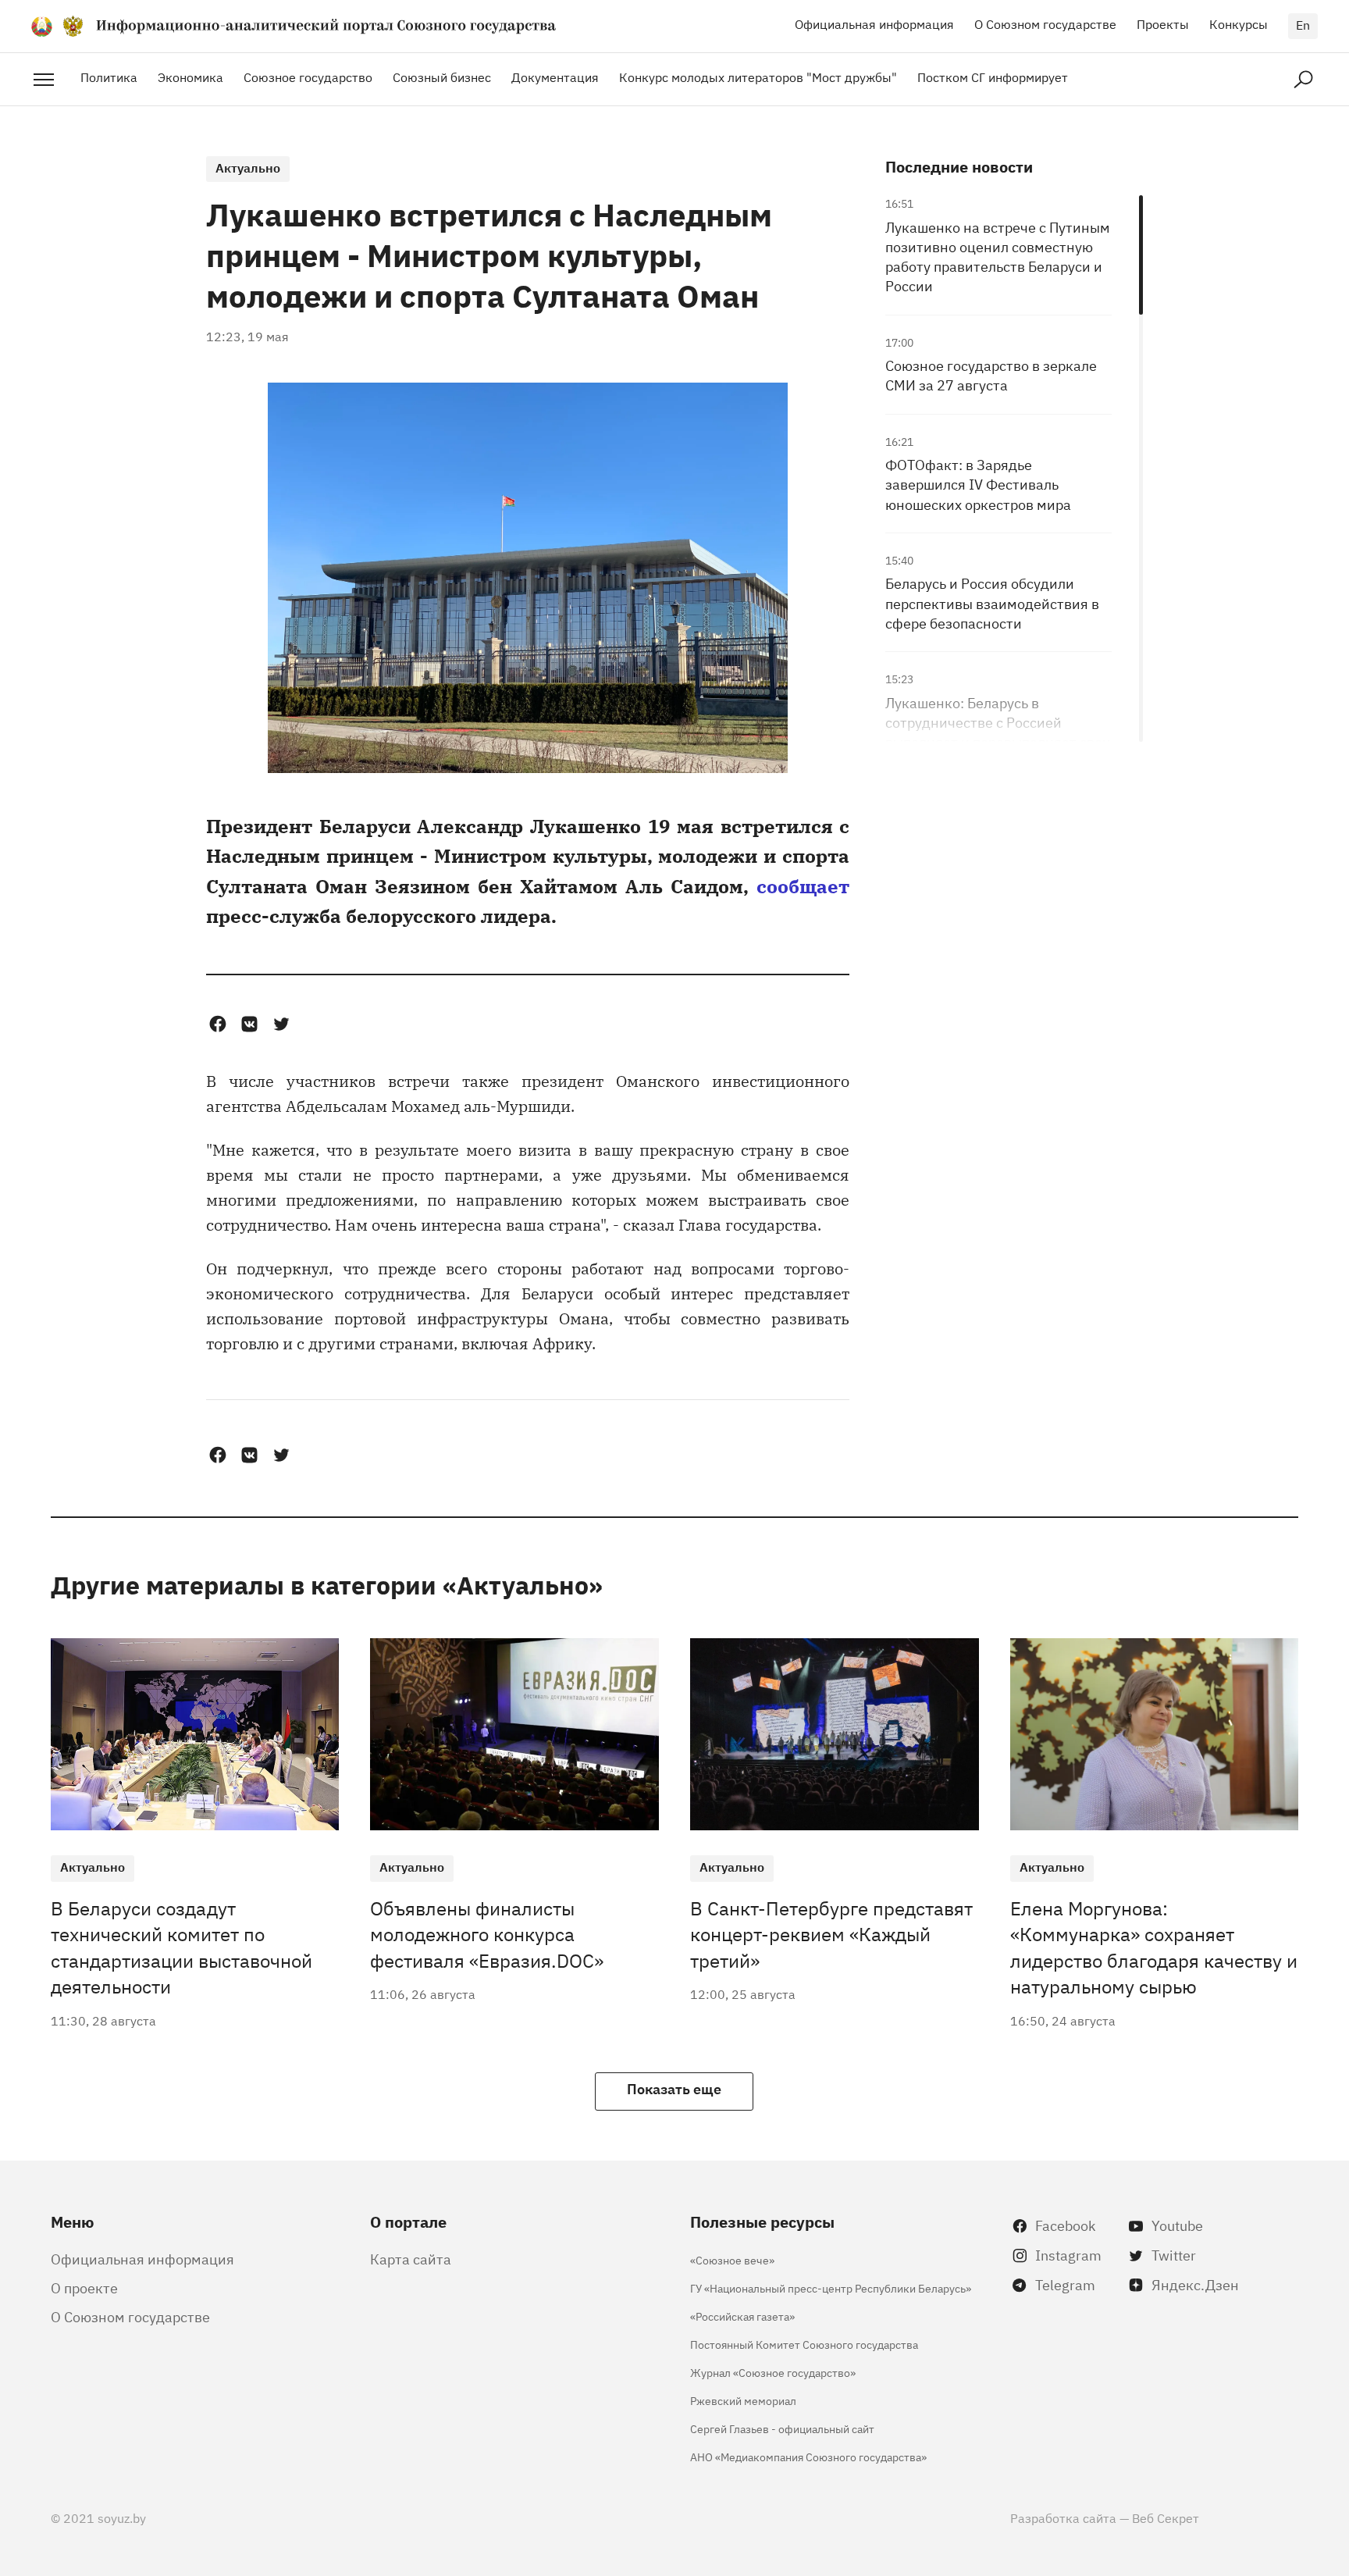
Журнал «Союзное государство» (773, 2372)
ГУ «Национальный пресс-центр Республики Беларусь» (831, 2287)
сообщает (803, 885)
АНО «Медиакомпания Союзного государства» (808, 2456)
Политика (109, 77)
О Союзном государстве (1045, 23)
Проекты (1163, 23)
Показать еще (674, 2088)
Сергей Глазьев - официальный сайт (782, 2428)
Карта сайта (411, 2258)
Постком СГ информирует (993, 77)
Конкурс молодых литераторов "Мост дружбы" (758, 77)
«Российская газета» (742, 2316)
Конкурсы (1239, 23)
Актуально (248, 167)
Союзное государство (308, 77)
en (1303, 24)
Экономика (190, 77)
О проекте (84, 2287)
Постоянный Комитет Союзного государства (804, 2344)
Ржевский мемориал (743, 2400)
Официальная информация (874, 23)
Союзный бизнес (442, 77)
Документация (555, 77)
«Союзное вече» (732, 2259)
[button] (217, 1024)
